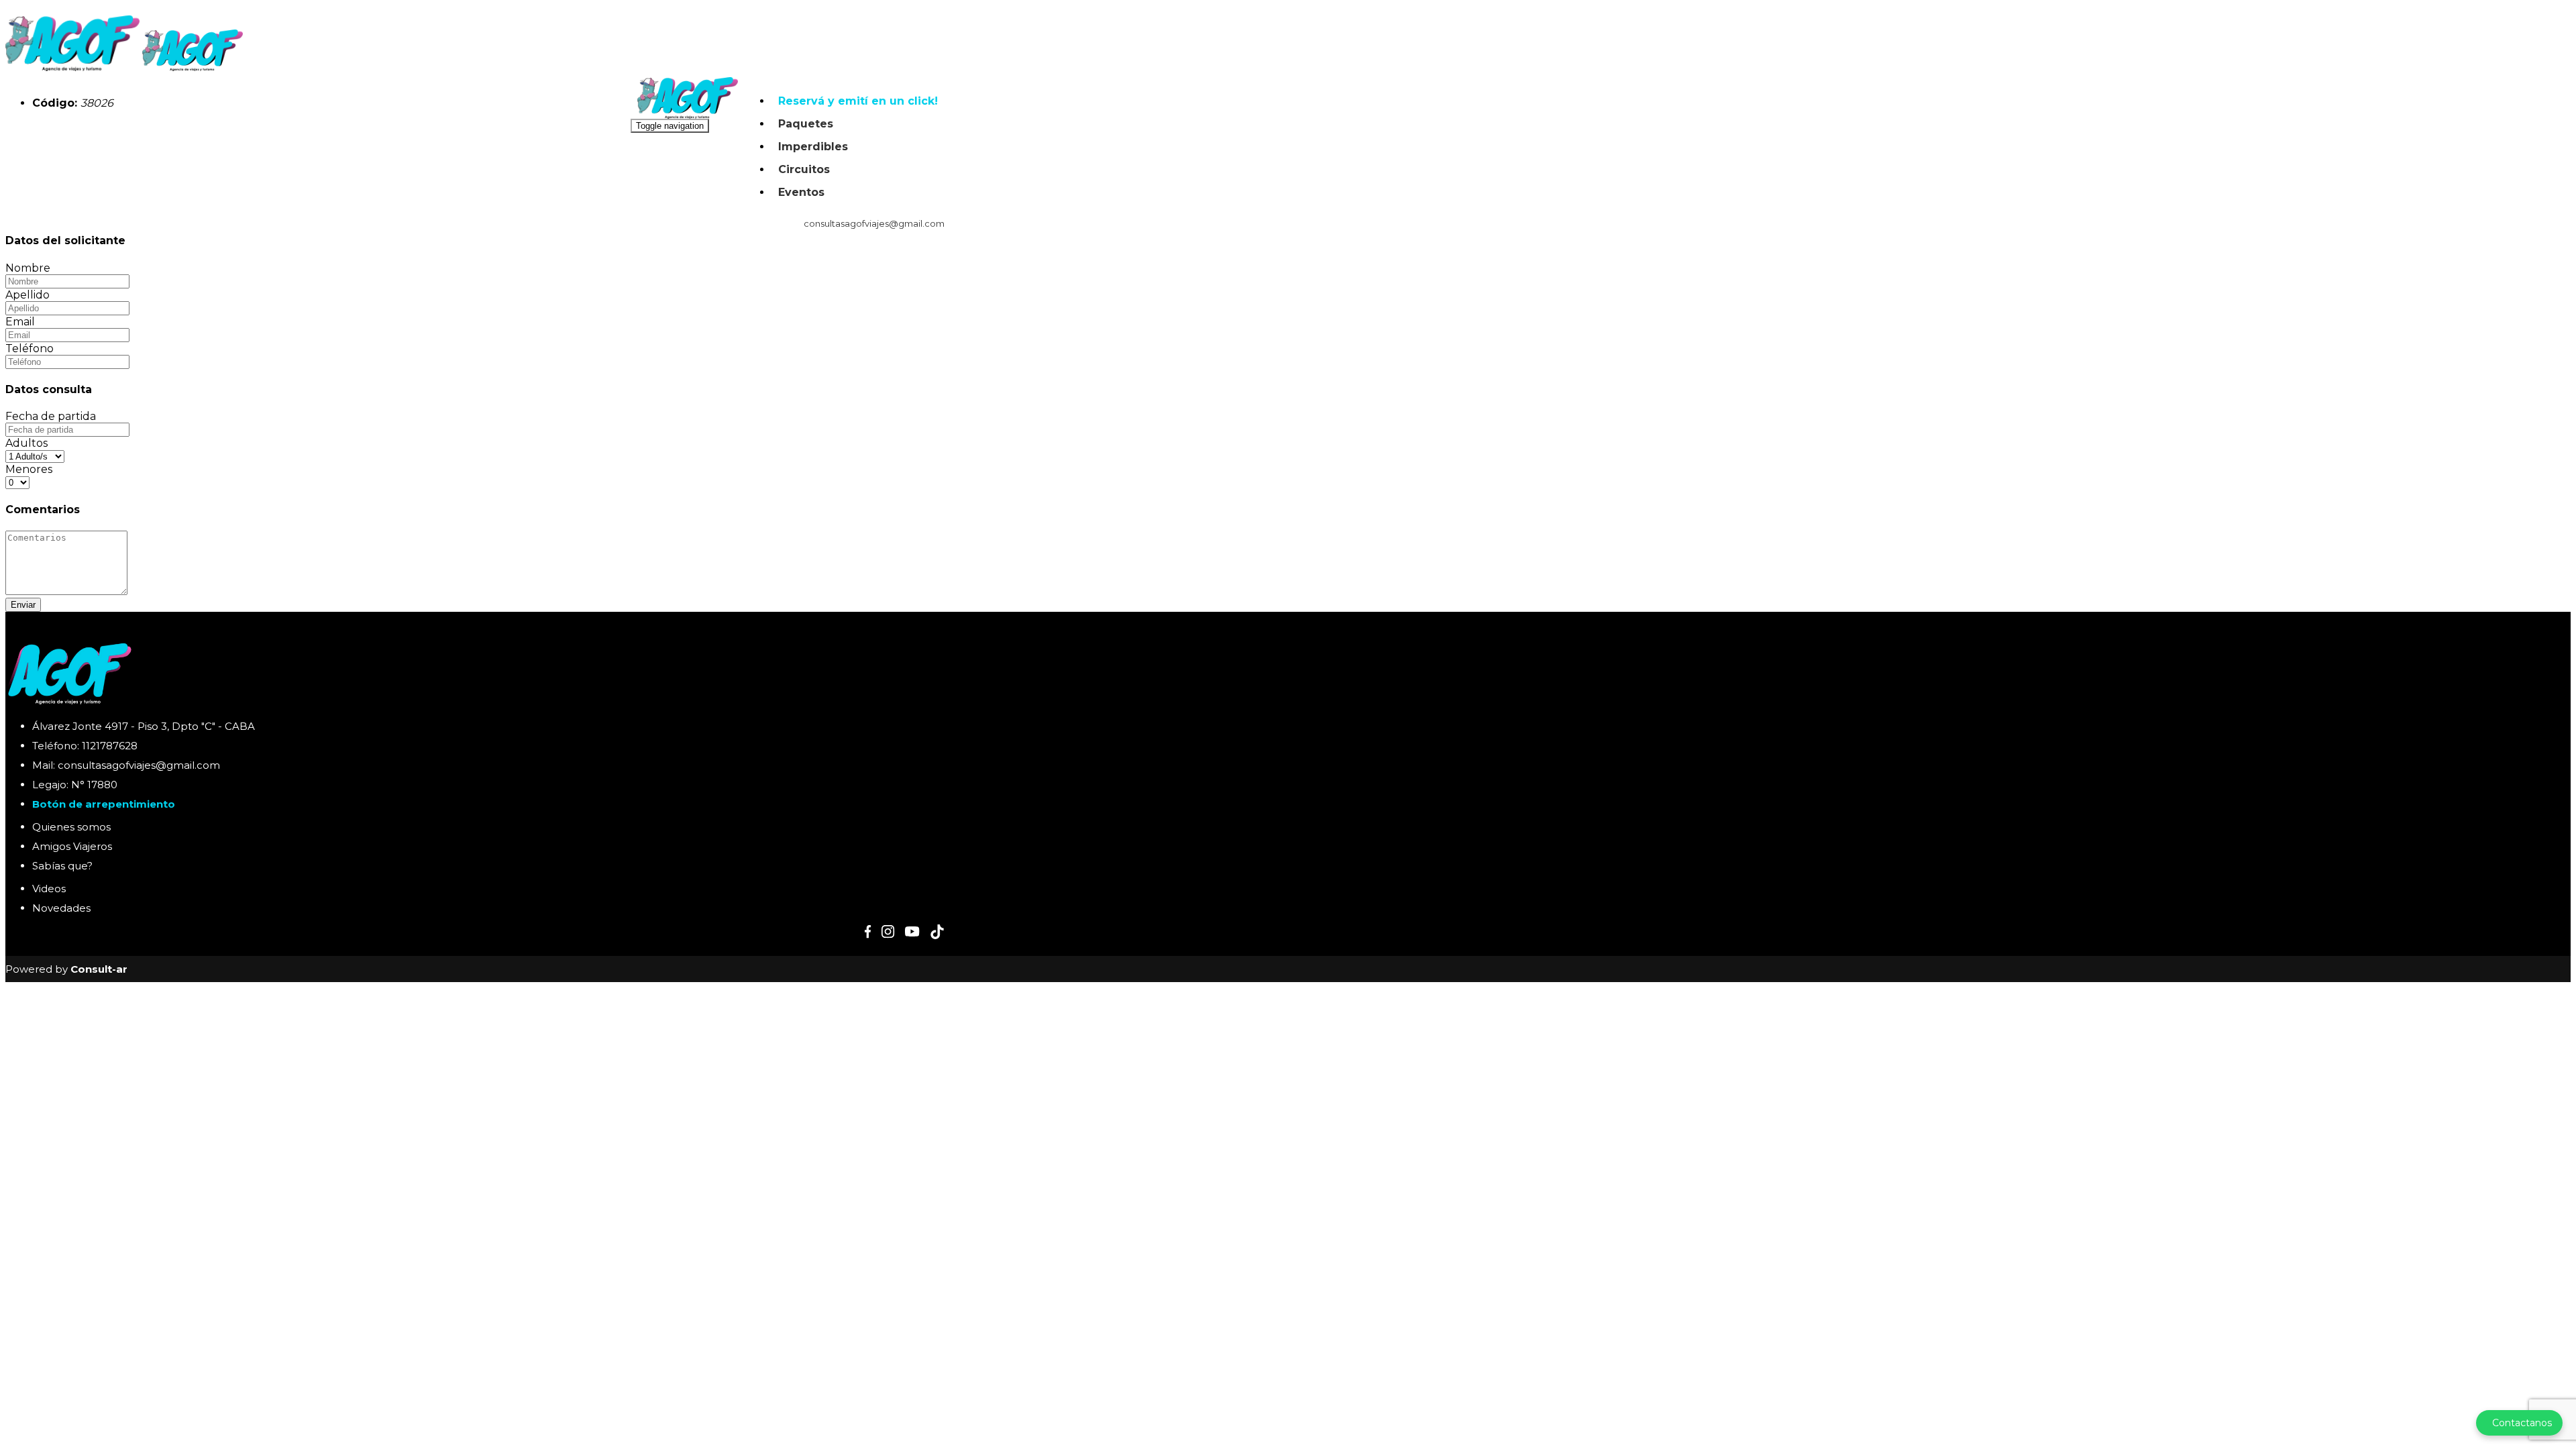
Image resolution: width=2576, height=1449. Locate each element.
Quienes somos (71, 827)
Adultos (26, 443)
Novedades (61, 908)
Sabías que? (62, 866)
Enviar (23, 605)
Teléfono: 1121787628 (85, 746)
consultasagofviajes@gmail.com (873, 223)
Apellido (28, 295)
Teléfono (30, 348)
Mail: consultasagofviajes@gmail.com (126, 765)
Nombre (28, 268)
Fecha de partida (51, 416)
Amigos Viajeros (72, 846)
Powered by (66, 969)
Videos (49, 889)
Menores (29, 469)
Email (20, 322)
